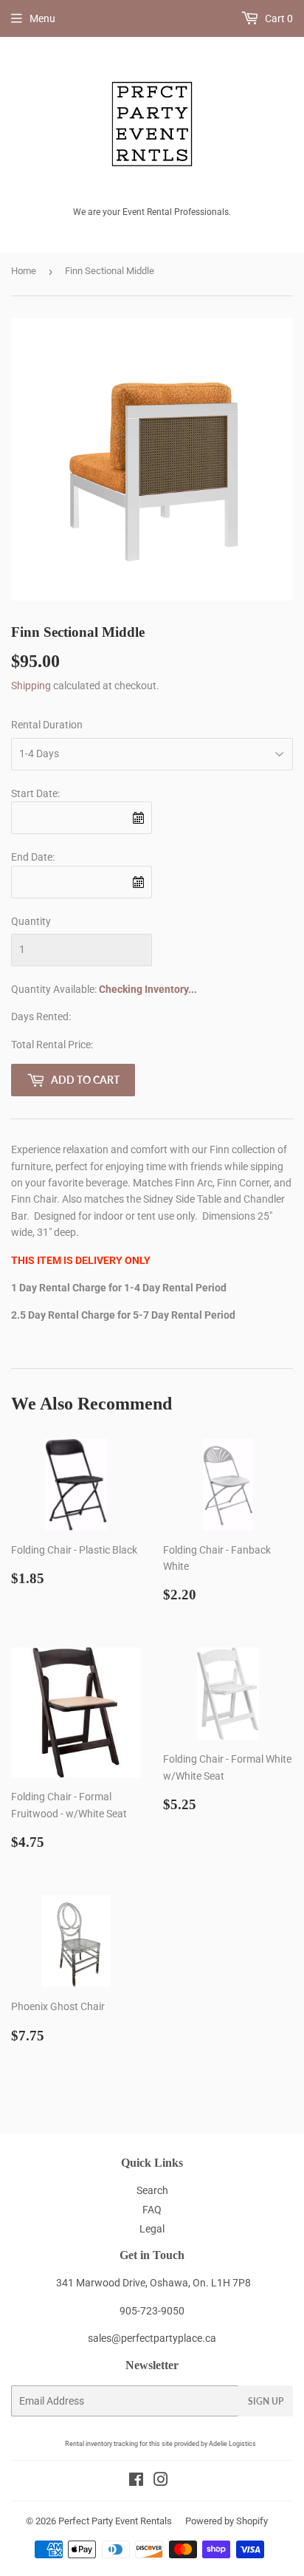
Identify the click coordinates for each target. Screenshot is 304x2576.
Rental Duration (47, 725)
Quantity (31, 921)
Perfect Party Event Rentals (115, 2521)
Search (152, 2190)
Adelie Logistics (232, 2444)
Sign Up (266, 2401)
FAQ (152, 2210)
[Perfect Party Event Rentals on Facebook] (136, 2481)
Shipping (31, 686)
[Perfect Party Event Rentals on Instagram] (161, 2481)
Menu (42, 18)
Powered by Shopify (227, 2521)
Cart (278, 18)
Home (24, 271)
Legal (152, 2229)
